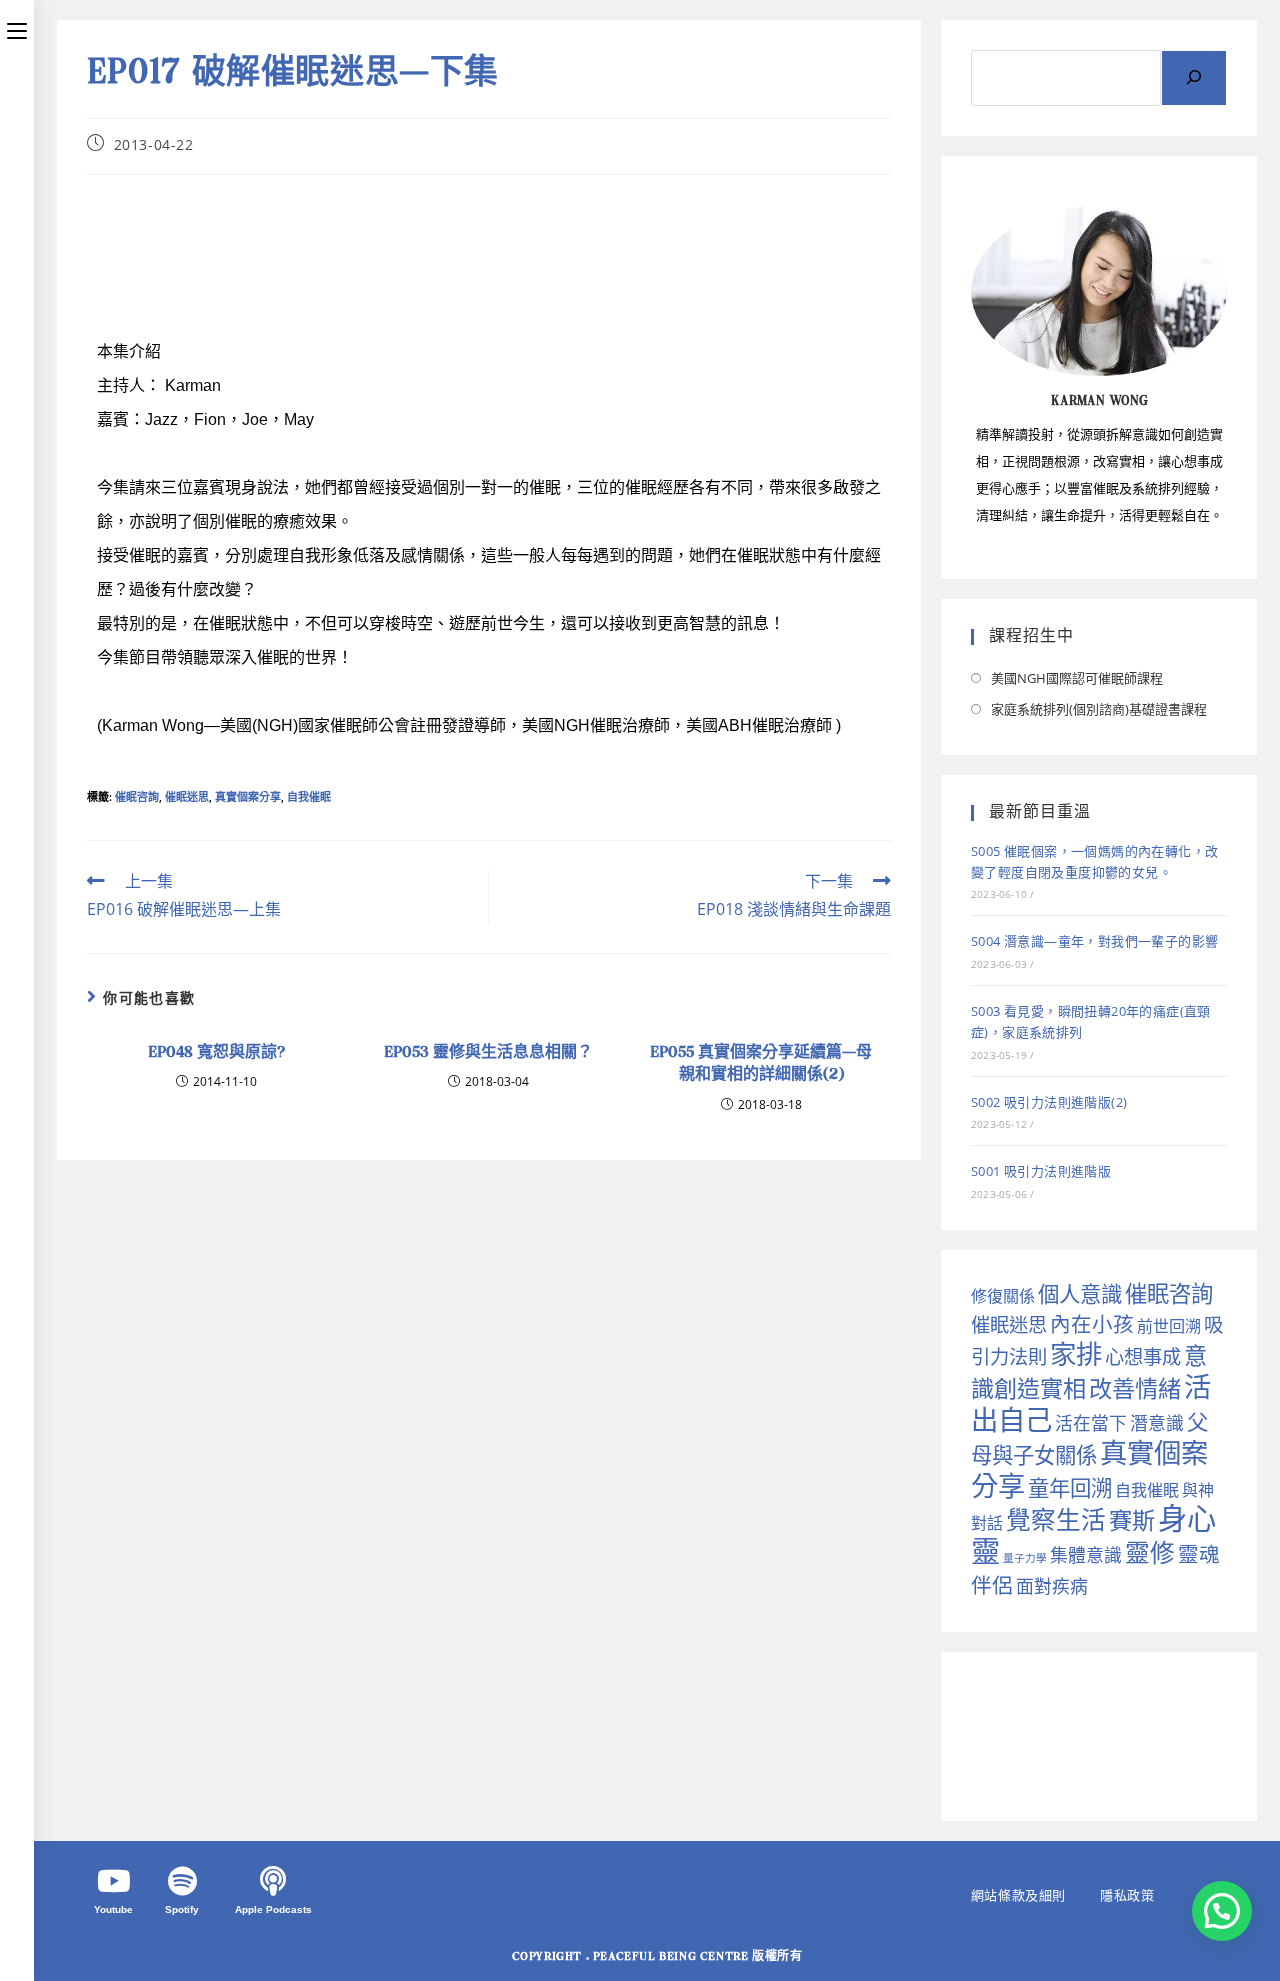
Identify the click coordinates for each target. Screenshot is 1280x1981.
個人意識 (1080, 1293)
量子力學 (1025, 1558)
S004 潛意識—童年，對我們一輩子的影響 (1094, 941)
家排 (1076, 1354)
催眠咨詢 (137, 796)
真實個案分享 (248, 796)
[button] (1222, 1911)
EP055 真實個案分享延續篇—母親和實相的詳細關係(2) (761, 1064)
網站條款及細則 (1018, 1895)
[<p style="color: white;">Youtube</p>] (114, 1881)
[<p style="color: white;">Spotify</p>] (182, 1881)
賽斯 (1132, 1520)
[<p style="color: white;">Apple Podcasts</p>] (273, 1881)
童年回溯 (1070, 1487)
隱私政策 (1127, 1895)
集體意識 (1086, 1555)
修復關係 (1003, 1296)
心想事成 (1143, 1356)
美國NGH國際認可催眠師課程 (1077, 678)
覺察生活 (1056, 1519)
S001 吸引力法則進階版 (1041, 1171)
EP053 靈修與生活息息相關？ (488, 1053)
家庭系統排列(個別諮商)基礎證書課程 (1099, 709)
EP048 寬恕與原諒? (216, 1053)
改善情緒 (1135, 1388)
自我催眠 (309, 796)
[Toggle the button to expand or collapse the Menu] (17, 27)
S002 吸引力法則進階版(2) (1049, 1102)
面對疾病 (1052, 1586)
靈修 (1150, 1552)
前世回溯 (1169, 1326)
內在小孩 (1092, 1324)
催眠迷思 (187, 796)
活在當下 (1091, 1423)
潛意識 (1157, 1423)
